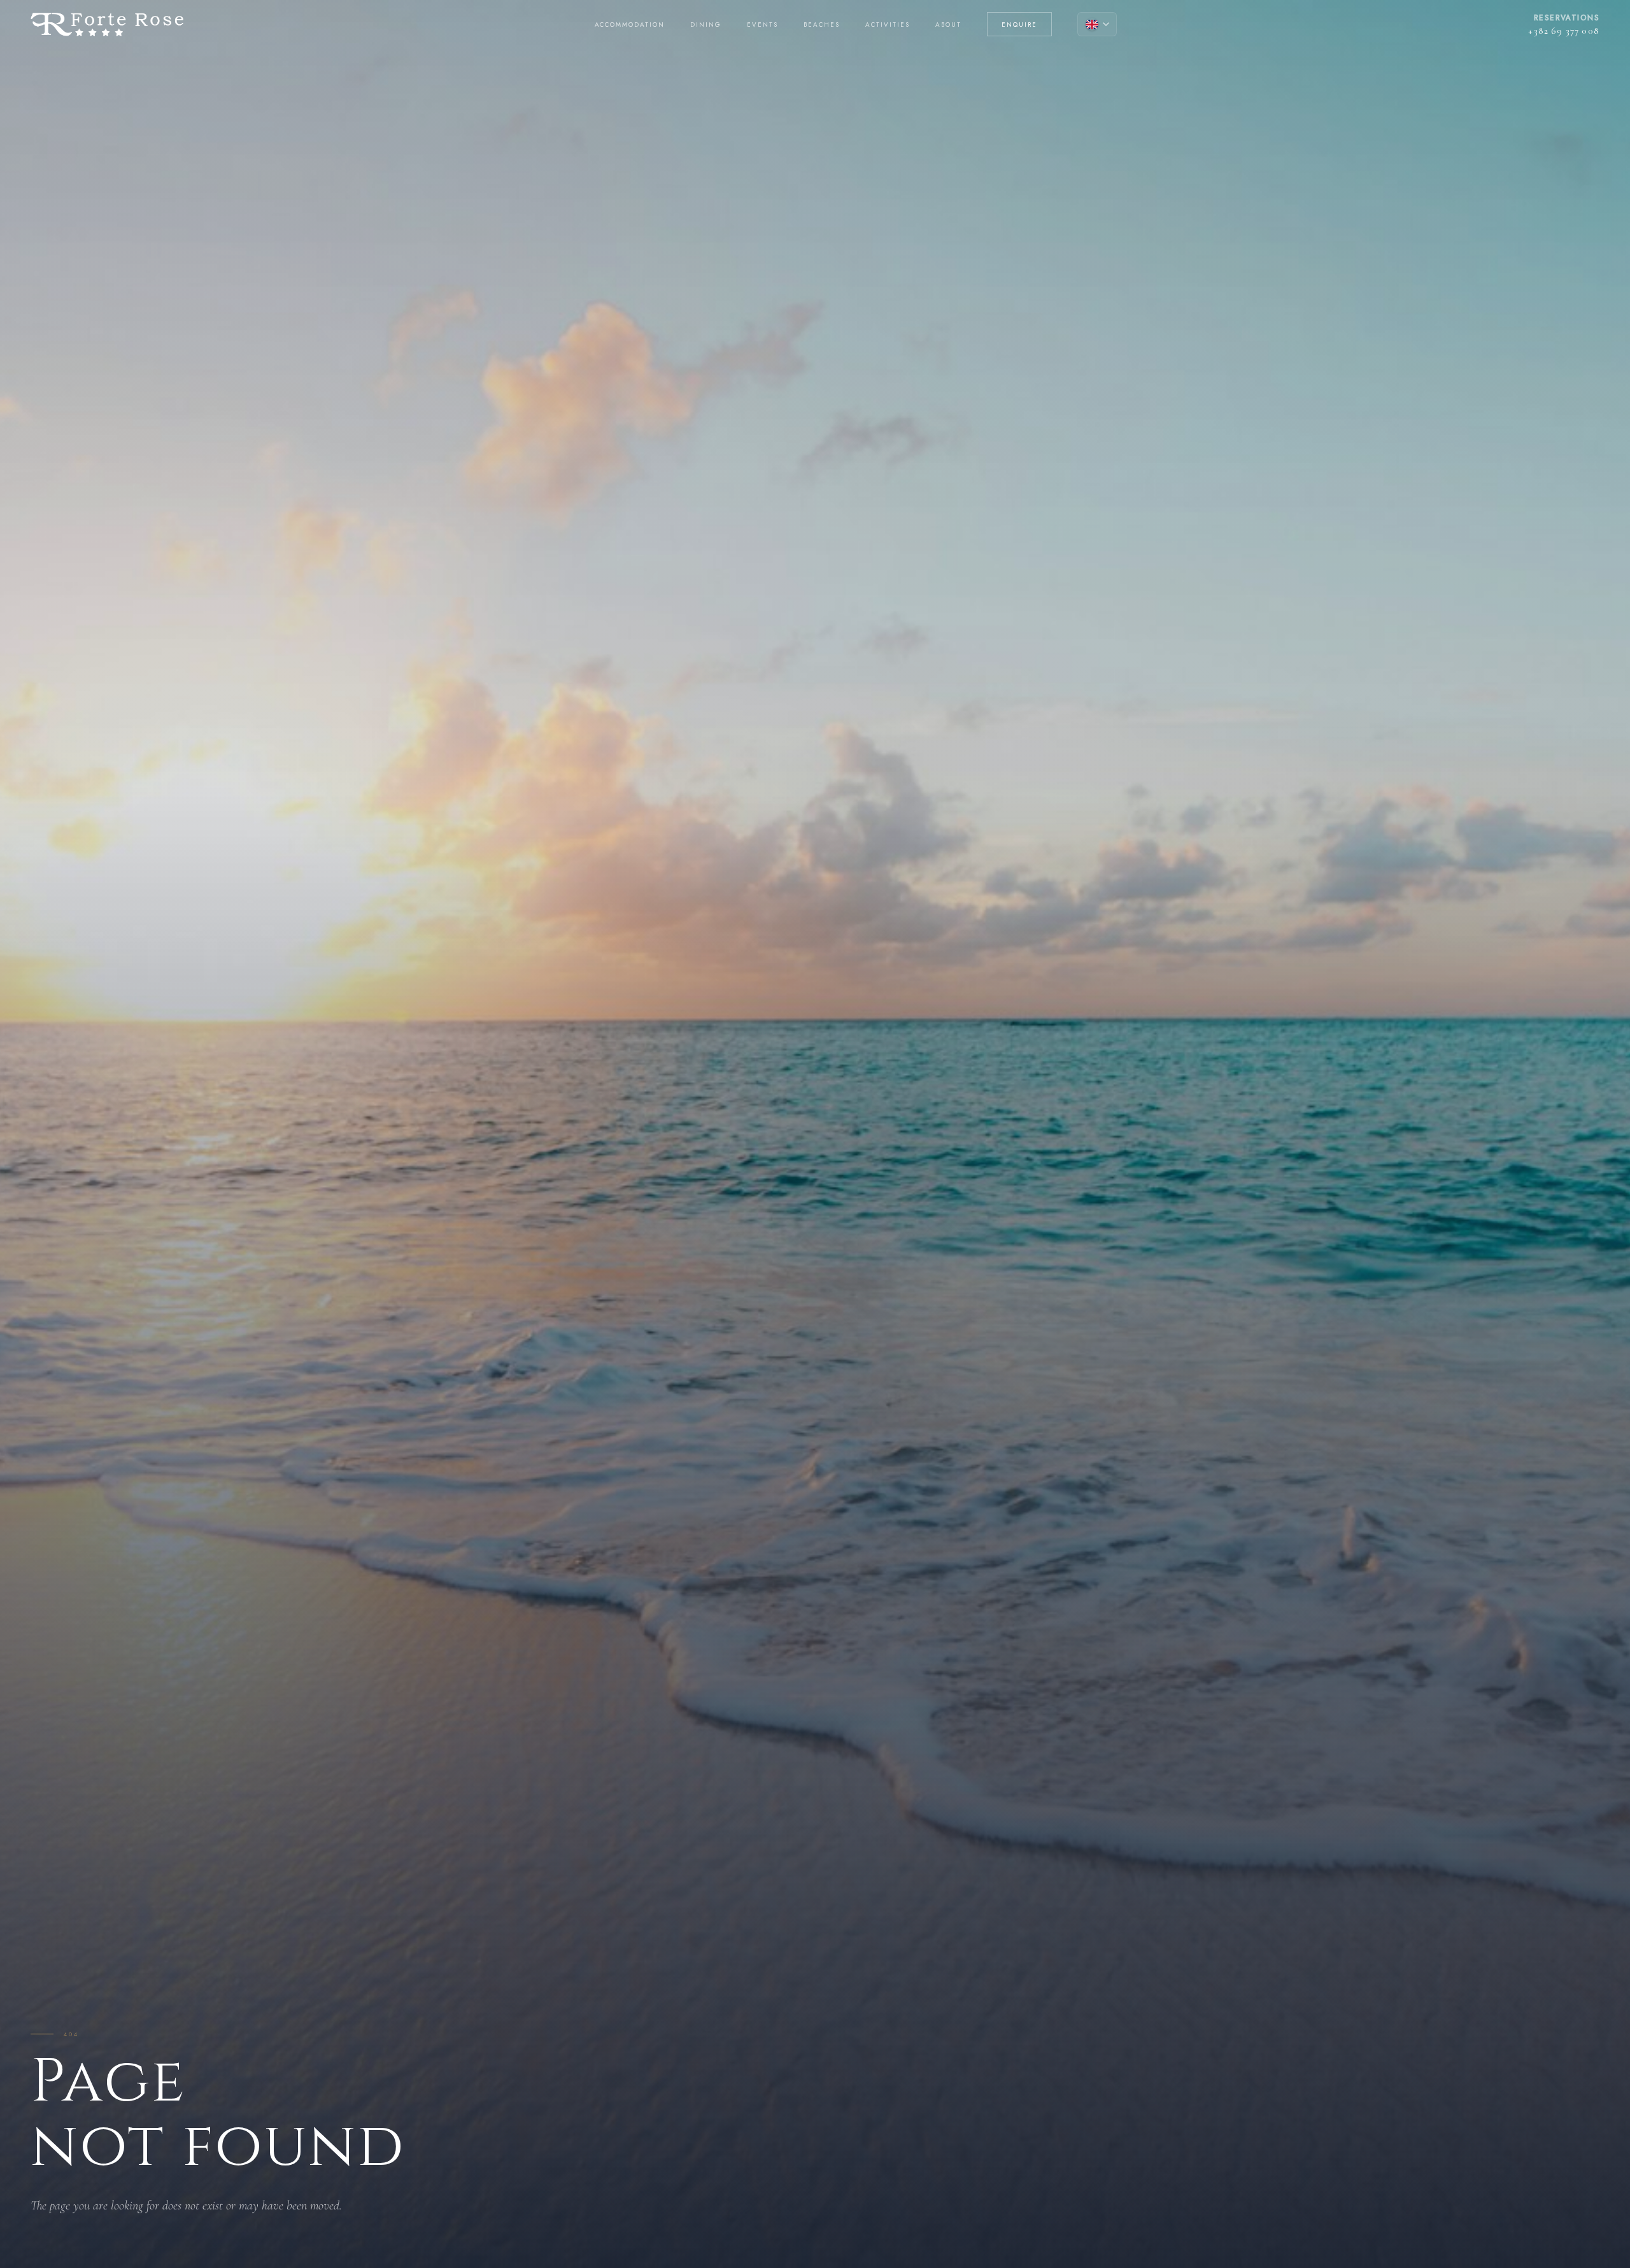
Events (762, 25)
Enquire (1019, 25)
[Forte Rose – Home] (107, 25)
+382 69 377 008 (1564, 31)
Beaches (822, 25)
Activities (888, 25)
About (948, 25)
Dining (706, 25)
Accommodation (630, 25)
